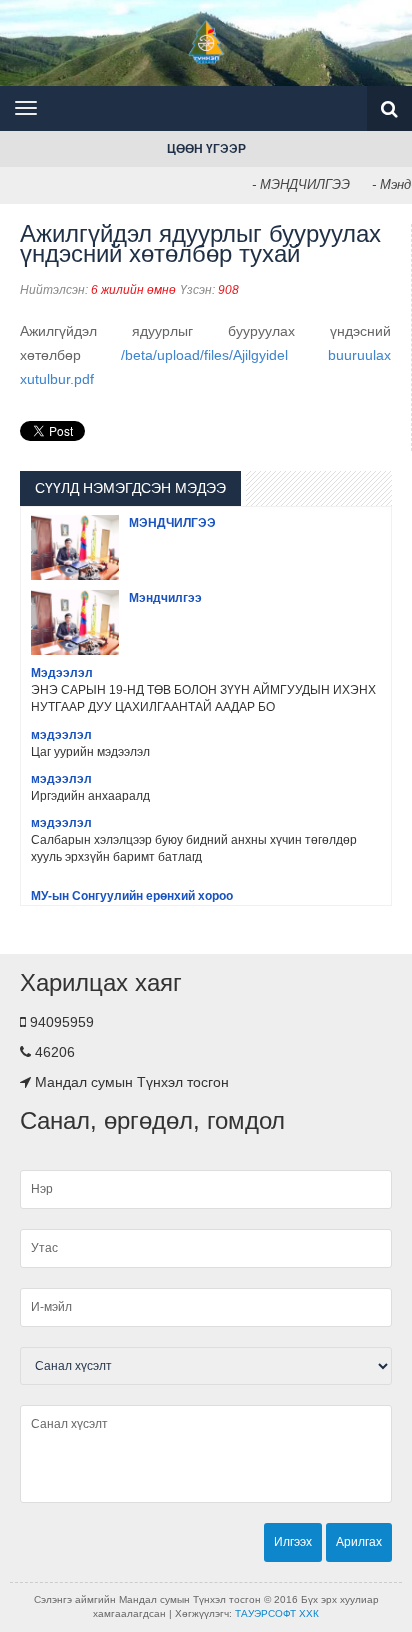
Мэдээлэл (62, 673)
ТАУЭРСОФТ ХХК (277, 1613)
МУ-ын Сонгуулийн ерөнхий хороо (132, 896)
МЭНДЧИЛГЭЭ (172, 523)
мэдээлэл (61, 735)
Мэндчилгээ (165, 598)
